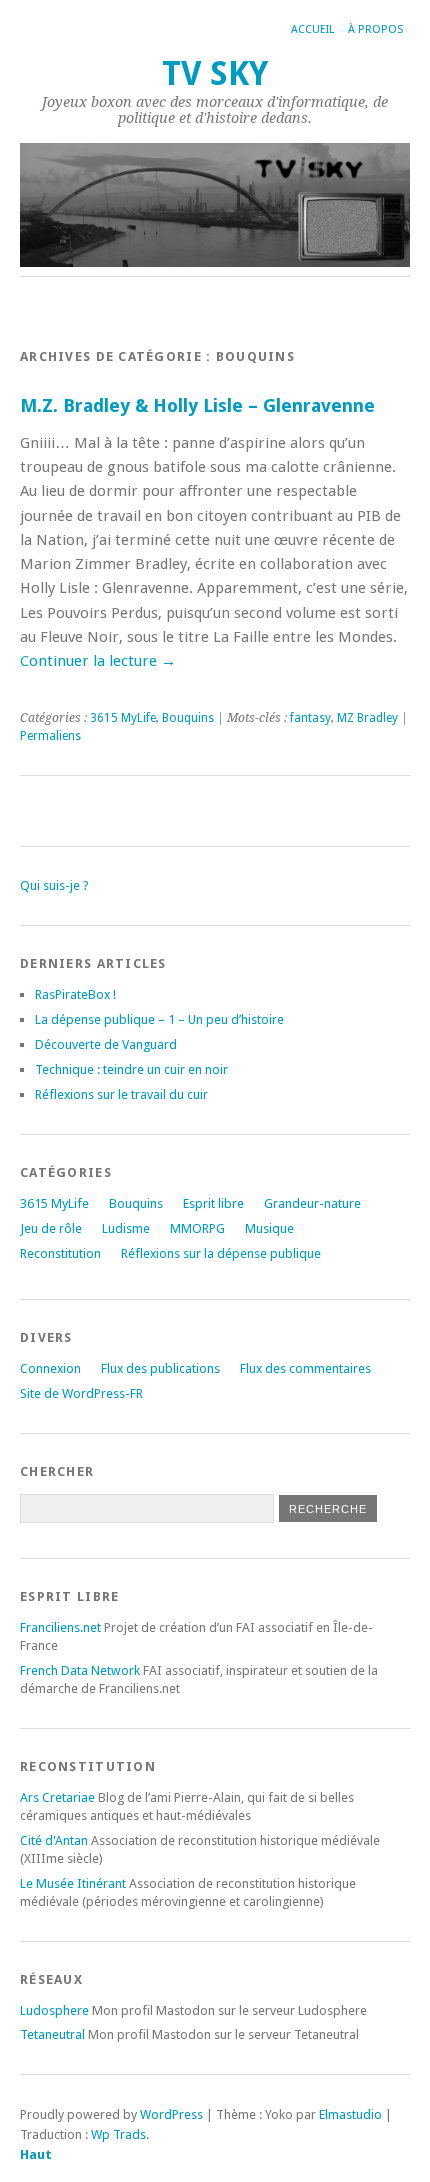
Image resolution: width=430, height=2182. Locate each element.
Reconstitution (60, 1253)
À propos (375, 29)
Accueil (312, 29)
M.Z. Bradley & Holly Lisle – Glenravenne (197, 405)
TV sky (215, 73)
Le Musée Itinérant (73, 1883)
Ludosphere (54, 2010)
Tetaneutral (52, 2034)
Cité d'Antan (54, 1840)
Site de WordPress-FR (81, 1393)
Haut (36, 2154)
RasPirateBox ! (75, 994)
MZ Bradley (367, 718)
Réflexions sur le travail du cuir (121, 1094)
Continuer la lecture (98, 661)
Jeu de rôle (51, 1228)
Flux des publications (160, 1368)
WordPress (171, 2114)
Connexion (50, 1368)
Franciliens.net (60, 1627)
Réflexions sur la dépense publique (221, 1253)
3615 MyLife (123, 718)
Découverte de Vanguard (106, 1044)
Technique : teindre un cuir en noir (131, 1069)
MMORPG (197, 1228)
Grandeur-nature (312, 1203)
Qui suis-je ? (54, 885)
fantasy (310, 718)
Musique (269, 1228)
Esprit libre (213, 1203)
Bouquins (188, 718)
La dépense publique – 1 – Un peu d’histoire (159, 1019)
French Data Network (80, 1670)
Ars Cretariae (57, 1797)
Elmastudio (350, 2114)
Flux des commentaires (305, 1368)
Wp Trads (118, 2134)
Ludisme (126, 1228)
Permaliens (50, 736)
